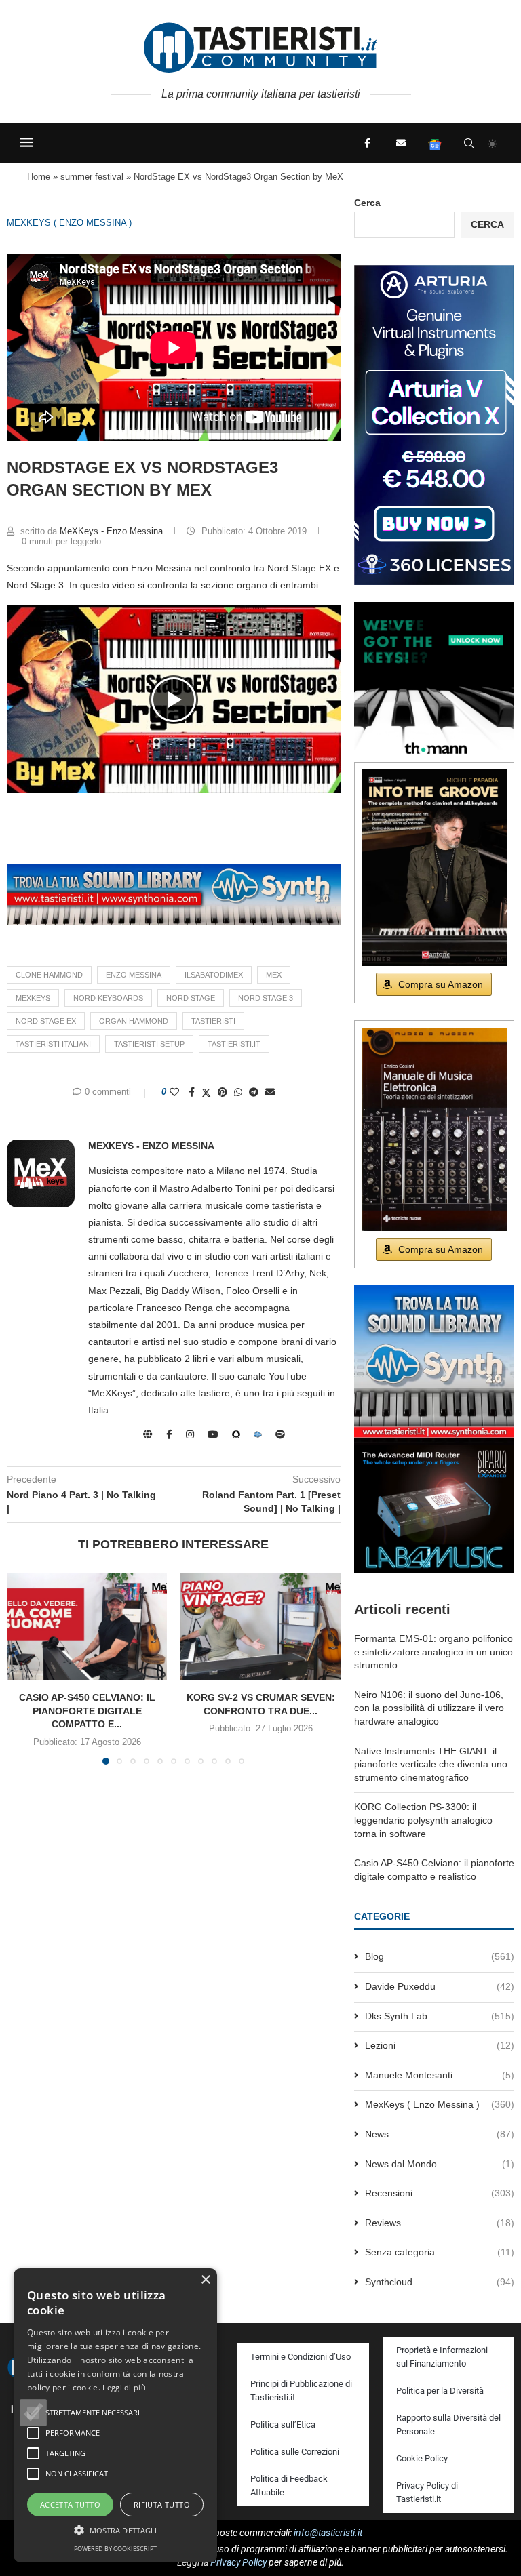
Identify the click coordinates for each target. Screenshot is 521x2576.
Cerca (367, 203)
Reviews (440, 2223)
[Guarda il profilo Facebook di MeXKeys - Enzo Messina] (169, 1434)
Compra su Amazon (441, 984)
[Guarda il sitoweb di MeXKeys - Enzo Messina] (148, 1434)
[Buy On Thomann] (434, 607)
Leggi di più (124, 2387)
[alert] (115, 2415)
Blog (440, 1956)
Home (39, 177)
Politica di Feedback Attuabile (289, 2486)
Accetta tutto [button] (70, 2504)
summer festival (92, 177)
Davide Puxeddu (440, 1986)
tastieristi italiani (53, 1044)
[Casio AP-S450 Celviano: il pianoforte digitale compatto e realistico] (87, 1627)
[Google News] (435, 143)
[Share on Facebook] (192, 1092)
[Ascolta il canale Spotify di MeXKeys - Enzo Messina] (280, 1434)
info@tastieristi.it (328, 2533)
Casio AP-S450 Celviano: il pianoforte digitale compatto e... (87, 1711)
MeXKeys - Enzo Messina (113, 531)
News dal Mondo (440, 2164)
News (440, 2134)
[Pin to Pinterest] (223, 1092)
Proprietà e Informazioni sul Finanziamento (442, 2357)
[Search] (469, 143)
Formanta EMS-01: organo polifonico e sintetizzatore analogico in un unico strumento (433, 1652)
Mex (274, 975)
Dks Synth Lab (440, 2016)
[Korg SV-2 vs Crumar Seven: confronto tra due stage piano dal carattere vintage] (260, 1627)
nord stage (191, 998)
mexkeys (33, 998)
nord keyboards (108, 998)
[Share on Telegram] (254, 1092)
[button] (174, 699)
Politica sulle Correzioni (295, 2452)
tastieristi (213, 1021)
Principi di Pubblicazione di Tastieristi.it (301, 2391)
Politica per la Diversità (440, 2391)
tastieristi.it (234, 1044)
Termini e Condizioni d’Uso (301, 2357)
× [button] (205, 2280)
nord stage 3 (266, 998)
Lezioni (440, 2045)
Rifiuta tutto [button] (162, 2504)
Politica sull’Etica (283, 2424)
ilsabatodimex (214, 975)
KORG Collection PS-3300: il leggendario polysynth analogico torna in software (423, 1820)
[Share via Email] (270, 1092)
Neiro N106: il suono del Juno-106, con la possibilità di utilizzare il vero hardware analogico (429, 1708)
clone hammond (49, 975)
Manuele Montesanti (440, 2075)
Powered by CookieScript (115, 2549)
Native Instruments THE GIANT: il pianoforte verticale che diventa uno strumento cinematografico (431, 1764)
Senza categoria (440, 2252)
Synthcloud (440, 2282)
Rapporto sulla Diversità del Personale (448, 2424)
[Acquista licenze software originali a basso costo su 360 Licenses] (434, 270)
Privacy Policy (238, 2562)
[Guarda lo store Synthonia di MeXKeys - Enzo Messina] (236, 1434)
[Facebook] (367, 143)
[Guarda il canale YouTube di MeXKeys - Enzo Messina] (213, 1434)
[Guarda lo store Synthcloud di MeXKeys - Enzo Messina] (258, 1434)
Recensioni (440, 2193)
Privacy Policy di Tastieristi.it (427, 2492)
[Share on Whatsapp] (238, 1092)
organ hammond (134, 1021)
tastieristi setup (149, 1044)
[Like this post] (174, 1092)
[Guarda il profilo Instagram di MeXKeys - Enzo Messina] (190, 1434)
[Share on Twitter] (206, 1092)
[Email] (401, 143)
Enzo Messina (134, 975)
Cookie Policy (422, 2458)
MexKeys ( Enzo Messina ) (69, 223)
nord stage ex (46, 1021)
